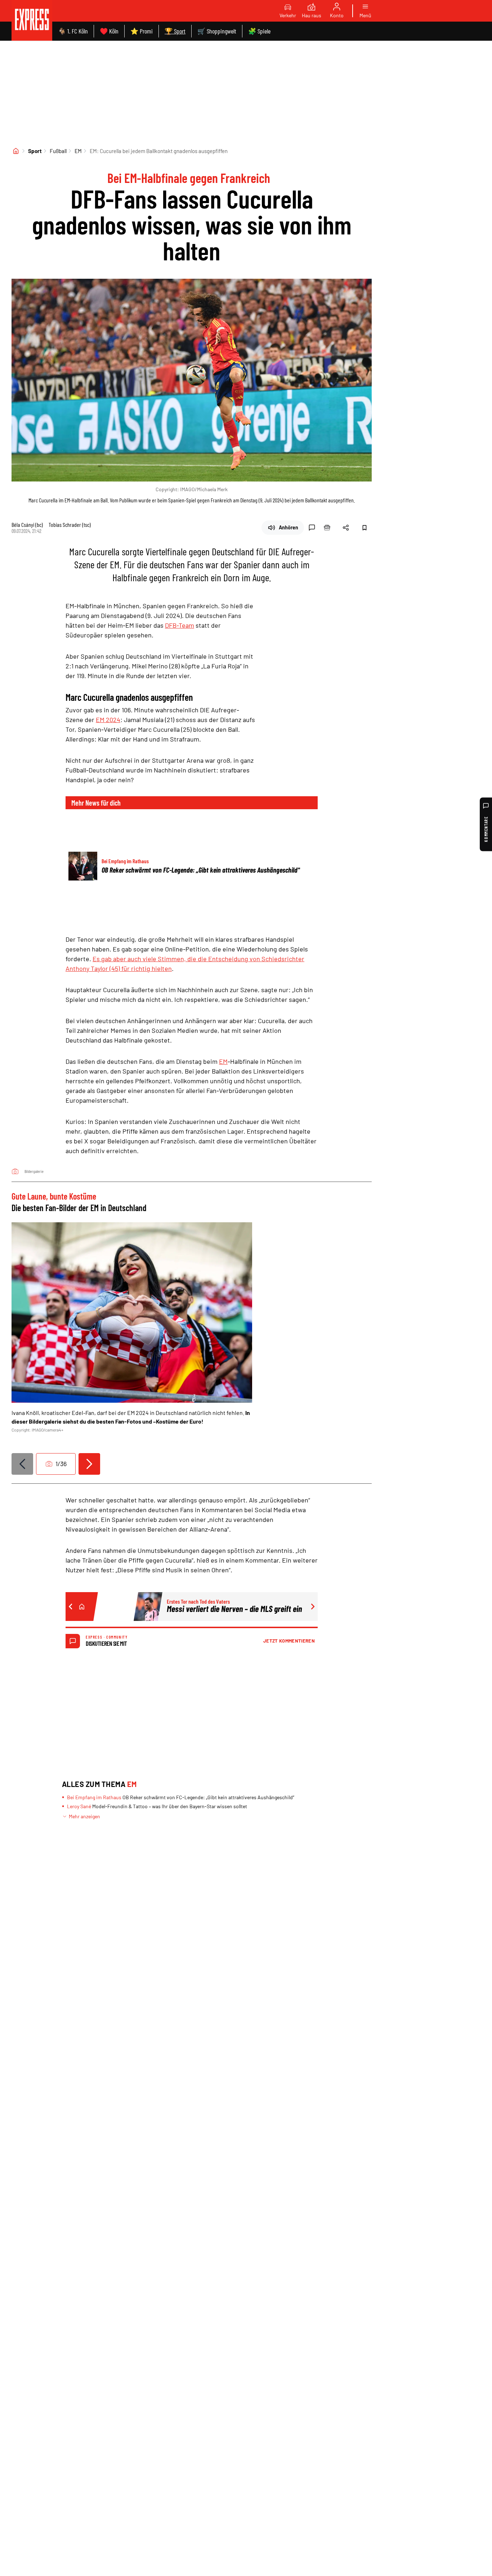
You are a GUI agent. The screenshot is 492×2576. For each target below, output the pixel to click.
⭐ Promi (142, 31)
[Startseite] (16, 151)
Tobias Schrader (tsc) (70, 525)
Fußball (58, 151)
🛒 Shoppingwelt (217, 31)
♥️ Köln (109, 31)
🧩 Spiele (259, 31)
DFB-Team (180, 625)
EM (78, 151)
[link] (32, 20)
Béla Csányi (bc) (27, 525)
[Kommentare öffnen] (312, 528)
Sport (35, 151)
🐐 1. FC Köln (73, 31)
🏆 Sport (175, 31)
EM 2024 (108, 720)
